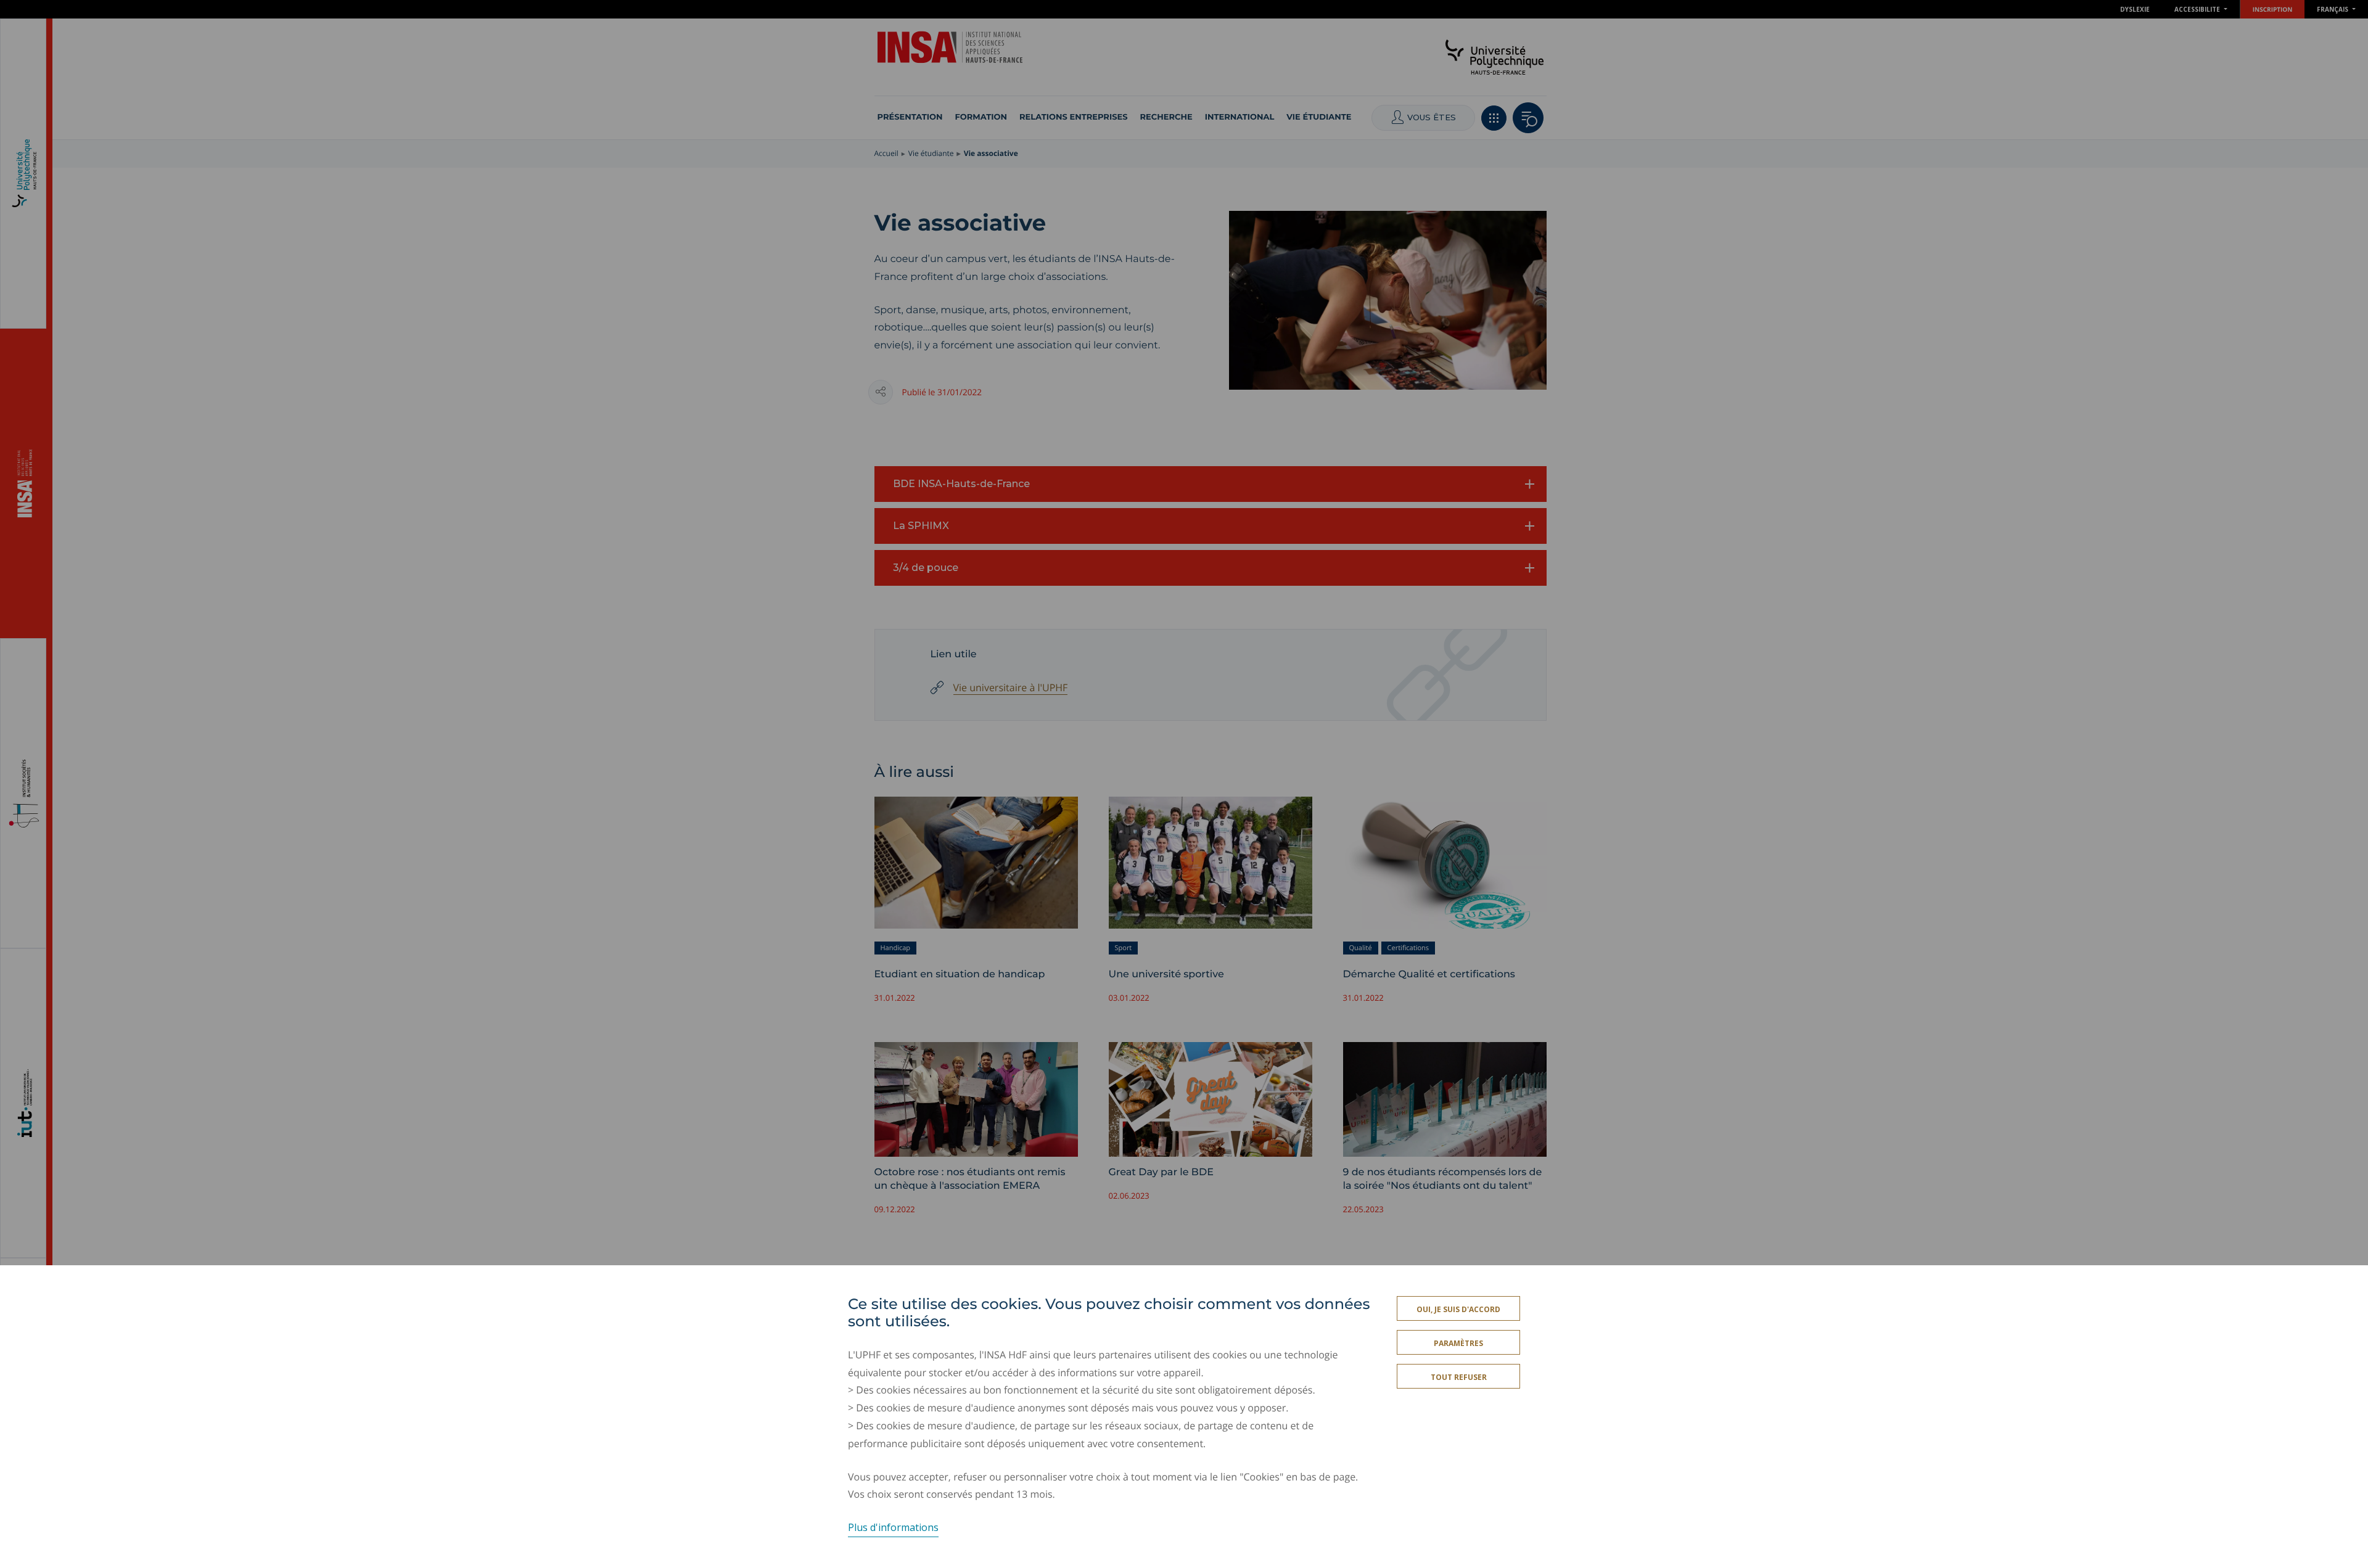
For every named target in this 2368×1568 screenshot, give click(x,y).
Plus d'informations (893, 1527)
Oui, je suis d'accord (1458, 1309)
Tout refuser (1459, 1377)
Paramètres (1458, 1343)
